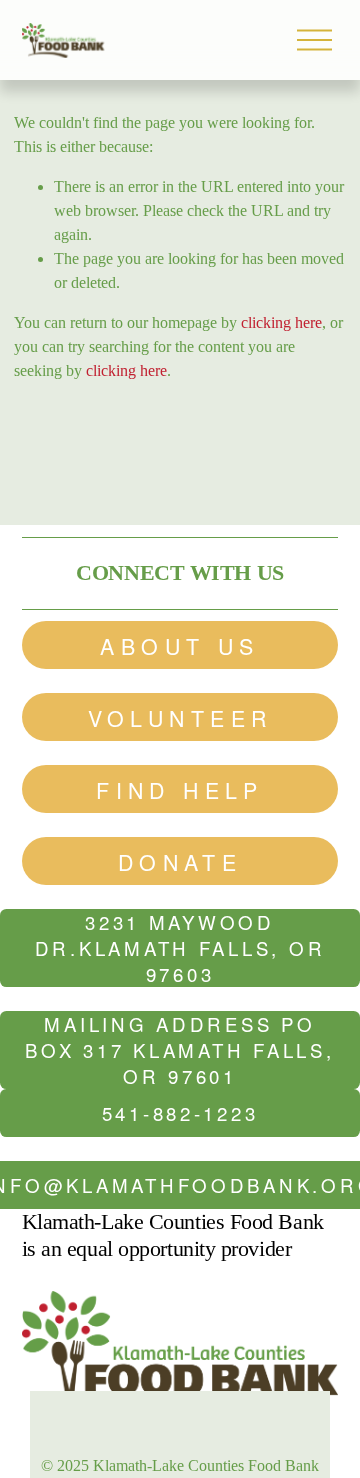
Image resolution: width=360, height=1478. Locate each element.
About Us (179, 645)
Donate (180, 861)
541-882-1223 (180, 1113)
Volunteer (180, 717)
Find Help (180, 789)
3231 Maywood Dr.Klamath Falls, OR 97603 (180, 948)
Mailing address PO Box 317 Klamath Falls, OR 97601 (179, 1050)
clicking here (281, 322)
